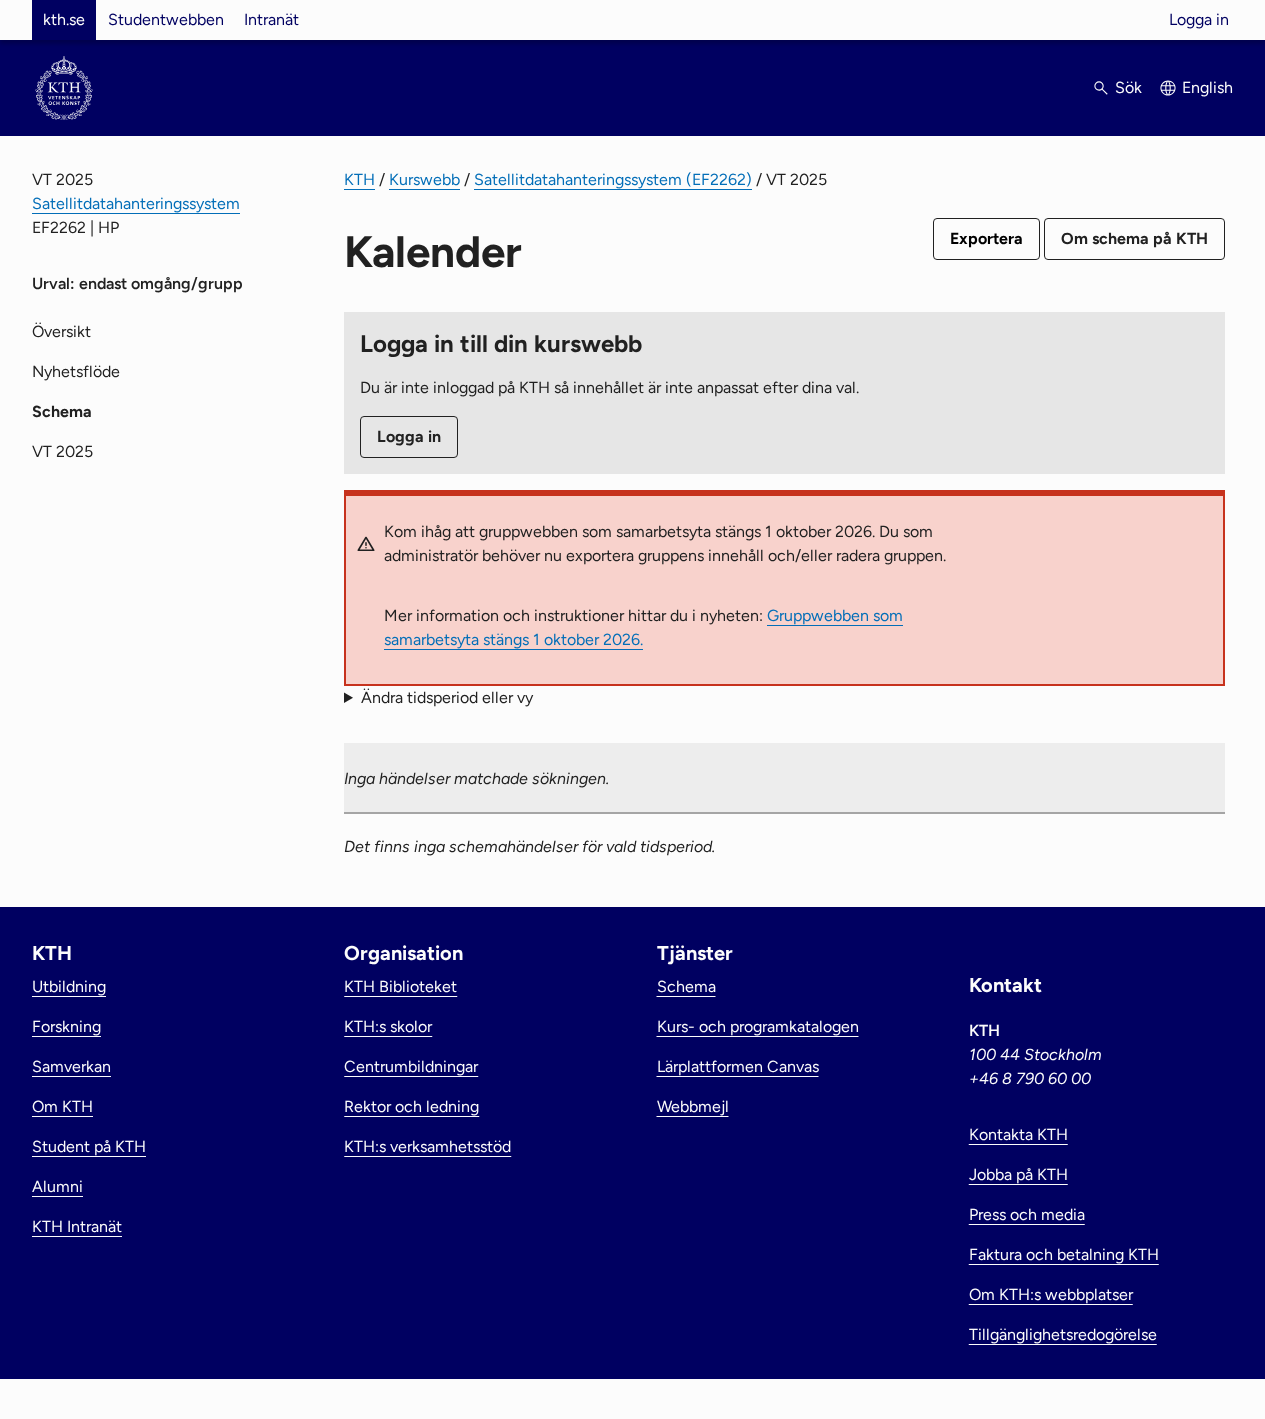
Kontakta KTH (1018, 1134)
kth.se (64, 19)
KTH (359, 179)
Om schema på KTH (1134, 238)
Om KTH (62, 1106)
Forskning (66, 1026)
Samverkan (71, 1066)
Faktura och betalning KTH (1064, 1254)
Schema (686, 986)
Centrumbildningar (411, 1066)
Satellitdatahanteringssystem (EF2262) (613, 179)
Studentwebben (166, 19)
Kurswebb (424, 179)
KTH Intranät (77, 1226)
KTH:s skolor (388, 1026)
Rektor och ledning (411, 1106)
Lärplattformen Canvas (738, 1066)
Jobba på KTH (1018, 1174)
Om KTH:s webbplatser (1051, 1294)
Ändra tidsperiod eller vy (447, 697)
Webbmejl (693, 1106)
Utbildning (69, 986)
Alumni (57, 1186)
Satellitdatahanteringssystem (136, 203)
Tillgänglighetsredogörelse (1063, 1334)
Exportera (986, 238)
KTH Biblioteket (400, 986)
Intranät (271, 19)
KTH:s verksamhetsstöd (427, 1146)
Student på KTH (89, 1146)
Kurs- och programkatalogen (758, 1026)
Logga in (1199, 19)
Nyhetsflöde (76, 371)
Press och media (1027, 1214)
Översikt (61, 331)
